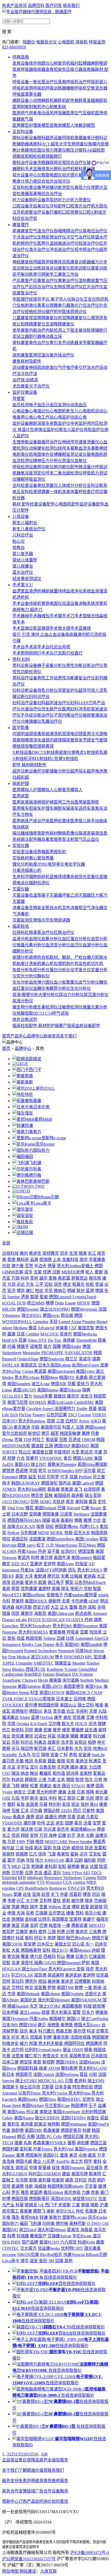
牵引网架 (41, 274)
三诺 (20, 1848)
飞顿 (15, 1786)
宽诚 (99, 1284)
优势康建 (29, 1589)
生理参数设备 (25, 442)
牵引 (54, 343)
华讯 (49, 1291)
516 (35, 2454)
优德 (47, 1272)
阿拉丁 (38, 1440)
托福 (11, 1346)
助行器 (35, 336)
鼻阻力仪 (83, 187)
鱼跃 (29, 1222)
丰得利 (82, 1711)
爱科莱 (26, 2149)
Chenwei (30, 1680)
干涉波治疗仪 (25, 237)
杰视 (11, 1994)
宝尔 (34, 1767)
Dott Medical (19, 1657)
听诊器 (19, 498)
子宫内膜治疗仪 (68, 715)
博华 (99, 1798)
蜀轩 (11, 1804)
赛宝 (69, 1582)
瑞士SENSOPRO (55, 1309)
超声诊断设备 (25, 771)
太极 (72, 1792)
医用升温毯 (47, 243)
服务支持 (10, 2481)
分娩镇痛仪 (31, 721)
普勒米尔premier (62, 1464)
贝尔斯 (18, 1873)
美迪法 (82, 1761)
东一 (90, 1944)
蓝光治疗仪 (23, 572)
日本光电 (41, 1107)
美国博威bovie (83, 1829)
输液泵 (85, 833)
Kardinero (55, 1669)
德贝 (45, 1433)
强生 (29, 1113)
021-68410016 (14, 47)
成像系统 (41, 734)
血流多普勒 (89, 448)
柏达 (39, 1291)
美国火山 (68, 1705)
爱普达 (99, 1773)
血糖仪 (39, 988)
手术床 (31, 647)
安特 (34, 1835)
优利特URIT (72, 2248)
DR (35, 752)
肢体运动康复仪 (56, 268)
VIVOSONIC (51, 1458)
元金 (102, 2199)
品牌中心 (35, 1036)
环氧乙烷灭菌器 (76, 895)
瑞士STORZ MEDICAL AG (39, 2081)
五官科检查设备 (27, 187)
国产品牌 (30, 2242)
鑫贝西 (8, 1761)
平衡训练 (25, 274)
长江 (6, 1835)
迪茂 (6, 1582)
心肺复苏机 (60, 63)
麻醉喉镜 (99, 63)
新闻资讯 (52, 1036)
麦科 (97, 2161)
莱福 (56, 1589)
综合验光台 (47, 181)
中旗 (33, 2168)
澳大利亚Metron (52, 2230)
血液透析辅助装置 (41, 591)
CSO (6, 1773)
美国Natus (16, 2112)
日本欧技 (99, 2056)
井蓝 (52, 1736)
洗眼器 (43, 163)
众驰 (83, 2155)
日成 (21, 1334)
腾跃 (25, 1907)
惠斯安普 (80, 1925)
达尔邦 (18, 2050)
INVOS (34, 1620)
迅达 (21, 1284)
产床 (33, 821)
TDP (27, 1440)
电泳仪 (23, 883)
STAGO (78, 1786)
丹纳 (89, 1620)
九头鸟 (25, 1755)
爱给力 (83, 1384)
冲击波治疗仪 (62, 250)
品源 (34, 1260)
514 (23, 2454)
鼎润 (71, 1798)
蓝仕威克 (94, 2168)
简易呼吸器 (23, 69)
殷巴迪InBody (78, 1938)
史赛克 (102, 2031)
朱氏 (48, 1711)
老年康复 (21, 330)
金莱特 (86, 1773)
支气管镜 (99, 740)
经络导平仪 (40, 299)
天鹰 (65, 1576)
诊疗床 (43, 821)
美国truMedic (34, 1595)
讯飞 (6, 1866)
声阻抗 (52, 200)
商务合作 (10, 2491)
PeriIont (85, 1477)
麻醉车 (60, 808)
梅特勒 (54, 2124)
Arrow (84, 1421)
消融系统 (87, 603)
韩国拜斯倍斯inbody (66, 2186)
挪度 (101, 1829)
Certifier (33, 1334)
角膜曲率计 (85, 138)
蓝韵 (47, 1848)
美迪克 (82, 1932)
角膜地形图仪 (33, 150)
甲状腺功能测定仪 (58, 187)
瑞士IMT (39, 1464)
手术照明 (21, 653)
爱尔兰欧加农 (14, 1433)
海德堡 (53, 2025)
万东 (30, 1284)
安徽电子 (55, 1595)
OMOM (89, 1440)
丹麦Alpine (27, 1551)
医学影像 (21, 728)
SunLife (98, 1755)
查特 (42, 1932)
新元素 (101, 1792)
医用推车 (21, 808)
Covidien (34, 1409)
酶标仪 (43, 976)
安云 (6, 1742)
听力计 (64, 200)
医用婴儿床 (81, 821)
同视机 (68, 138)
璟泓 (65, 1589)
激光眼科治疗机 (60, 169)
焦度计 (19, 181)
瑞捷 (102, 1724)
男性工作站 (47, 678)
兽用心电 (25, 417)
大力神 (32, 1901)
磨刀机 (93, 957)
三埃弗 (95, 1932)
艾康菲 (22, 1932)
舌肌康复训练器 (76, 262)
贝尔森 (36, 1811)
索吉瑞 (13, 1957)
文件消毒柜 (72, 908)
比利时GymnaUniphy (43, 2050)
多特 (101, 1607)
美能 (29, 1082)
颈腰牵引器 (60, 305)
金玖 (43, 1798)
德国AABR (83, 1458)
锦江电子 (56, 1582)
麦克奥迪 (22, 1427)
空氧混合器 (97, 88)
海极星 (86, 2230)
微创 (24, 1253)
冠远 (96, 1894)
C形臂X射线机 (65, 759)
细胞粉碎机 (39, 877)
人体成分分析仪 (72, 485)
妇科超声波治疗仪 (54, 703)
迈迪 (66, 1848)
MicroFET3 (12, 1595)
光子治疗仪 (39, 386)
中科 (53, 1798)
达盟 (94, 1866)
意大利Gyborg (27, 1378)
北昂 (29, 1873)
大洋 (29, 1576)
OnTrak (47, 1717)
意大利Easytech (62, 1969)
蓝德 (35, 1717)
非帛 (70, 1761)
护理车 (47, 808)
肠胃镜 (47, 746)
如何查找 (60, 2501)
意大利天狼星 (51, 2043)
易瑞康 (37, 1866)
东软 (6, 1266)
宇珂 (25, 1798)
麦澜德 (18, 2186)
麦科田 (51, 1866)
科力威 (99, 1736)
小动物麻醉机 (41, 101)
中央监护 (78, 423)
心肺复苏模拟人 (68, 790)
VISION (99, 1415)
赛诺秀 (99, 1842)
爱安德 (30, 1944)
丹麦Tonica (43, 2149)
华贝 (36, 1755)
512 (10, 2454)
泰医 (19, 1576)
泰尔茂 (80, 2031)
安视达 (81, 1742)
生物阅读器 (60, 920)
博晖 (76, 1907)
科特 (35, 1558)
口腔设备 (21, 206)
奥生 (6, 2037)
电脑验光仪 (46, 42)
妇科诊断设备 (25, 690)
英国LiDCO (52, 1686)
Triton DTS (37, 1340)
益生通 (91, 1730)
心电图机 (66, 42)
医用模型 (21, 125)
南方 (47, 1346)
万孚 (101, 2155)
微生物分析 (23, 1007)
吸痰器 (39, 69)
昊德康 (73, 1866)
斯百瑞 (40, 1749)
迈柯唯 (80, 1699)
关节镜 (85, 740)
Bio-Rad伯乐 (51, 2255)
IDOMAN (38, 1402)
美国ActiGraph (60, 1402)
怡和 (90, 1284)
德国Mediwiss (85, 1334)
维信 (39, 1842)
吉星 (38, 1272)
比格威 (76, 1576)
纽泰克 (54, 1742)
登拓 (11, 1638)
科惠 (11, 2236)
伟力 (39, 1860)
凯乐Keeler (45, 1144)
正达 (50, 1823)
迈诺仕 (40, 1736)
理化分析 (21, 864)
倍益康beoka (49, 2248)
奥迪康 (27, 2124)
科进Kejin (86, 2242)
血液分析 (21, 939)
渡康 (18, 2143)
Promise (89, 1322)
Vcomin (71, 1669)
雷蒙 (77, 2012)
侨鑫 (6, 2130)
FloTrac (25, 1415)
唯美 (99, 1705)
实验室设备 (23, 852)
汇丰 (25, 1811)
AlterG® (101, 1638)
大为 (78, 1749)
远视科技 (10, 1253)
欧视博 (99, 2006)
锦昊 (6, 1613)
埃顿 (40, 1527)
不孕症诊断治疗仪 (37, 715)
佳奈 (90, 1969)
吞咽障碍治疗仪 (68, 231)
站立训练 (33, 268)
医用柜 (93, 802)
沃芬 (84, 1854)
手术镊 (56, 616)
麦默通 (40, 1576)
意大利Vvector (55, 2093)
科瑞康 (23, 2236)
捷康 (70, 1913)
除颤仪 (29, 42)
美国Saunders (19, 1384)
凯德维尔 (20, 1711)
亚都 (84, 1632)
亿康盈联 (97, 1957)
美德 (90, 1786)
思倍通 (18, 1736)
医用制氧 (21, 107)
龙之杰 (77, 2161)
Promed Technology (41, 1651)
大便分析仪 (49, 995)
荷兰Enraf (28, 2230)
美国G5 (73, 2019)
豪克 (78, 1823)
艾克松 (95, 1854)
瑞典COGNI (45, 1963)
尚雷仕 (93, 2118)
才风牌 (63, 1767)
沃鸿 (92, 1724)
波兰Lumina (30, 2012)
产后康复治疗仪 (43, 281)
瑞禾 (89, 1901)
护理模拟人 (43, 790)
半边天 (40, 1266)
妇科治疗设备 (25, 703)
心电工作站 (43, 417)
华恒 (30, 1860)
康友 (84, 1767)
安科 (46, 1950)
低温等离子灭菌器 (45, 895)
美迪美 (54, 1981)
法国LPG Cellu (49, 2137)
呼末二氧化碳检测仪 (64, 473)
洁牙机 (19, 212)
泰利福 (44, 2180)
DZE (15, 1564)
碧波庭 (37, 1446)
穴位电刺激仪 (25, 305)
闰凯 (15, 1613)
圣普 (43, 1907)
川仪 (6, 1798)
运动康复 (21, 368)
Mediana (20, 1328)
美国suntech (82, 1558)
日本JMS (10, 2025)
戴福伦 (45, 1773)
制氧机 (35, 107)
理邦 (61, 1938)
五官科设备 (23, 132)
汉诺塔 (66, 1514)
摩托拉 (53, 1576)
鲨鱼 (21, 1804)
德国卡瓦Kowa (87, 2025)
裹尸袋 (65, 1026)
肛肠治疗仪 (64, 933)
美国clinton (50, 1994)
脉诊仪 (77, 299)
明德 (62, 1817)
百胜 (63, 1440)
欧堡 (46, 2012)
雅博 (88, 1520)
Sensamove (11, 1645)
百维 (15, 1811)
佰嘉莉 (75, 1894)
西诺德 (22, 1471)
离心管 (35, 858)
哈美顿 (58, 2180)
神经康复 (21, 262)
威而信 (77, 1848)
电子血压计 (39, 405)
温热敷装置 (89, 281)
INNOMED (74, 1657)
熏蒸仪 (43, 305)
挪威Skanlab (18, 2006)
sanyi (31, 1545)
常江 (62, 1798)
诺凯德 (40, 1975)
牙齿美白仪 (39, 206)
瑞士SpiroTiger (34, 1969)
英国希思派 (80, 2056)
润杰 (58, 1284)
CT (41, 752)
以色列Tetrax (29, 2093)
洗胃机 (101, 603)
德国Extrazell (60, 1297)
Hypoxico (54, 1882)
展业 (67, 2050)
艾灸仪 (90, 299)
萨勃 (86, 1963)
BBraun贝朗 (48, 1197)
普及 (93, 1502)
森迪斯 (77, 1495)
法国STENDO (73, 2118)
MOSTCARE (56, 1842)
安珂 (34, 1925)
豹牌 (47, 2037)
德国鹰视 (94, 2043)
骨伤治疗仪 (39, 343)
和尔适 (59, 1773)
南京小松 (93, 1913)
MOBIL (57, 1533)
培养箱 (39, 852)
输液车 (72, 808)
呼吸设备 (21, 82)
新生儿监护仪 (71, 430)
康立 (37, 2161)
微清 (43, 2068)
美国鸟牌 (80, 2174)
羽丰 (64, 1253)
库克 (70, 1502)
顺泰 (88, 2050)
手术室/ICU (23, 585)
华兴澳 (50, 1829)
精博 (50, 1303)
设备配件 (92, 1026)
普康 (38, 1730)
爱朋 (11, 1260)
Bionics (18, 1669)
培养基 (47, 858)
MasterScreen (66, 1545)
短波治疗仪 (89, 243)
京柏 (88, 1589)
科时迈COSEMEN (45, 2174)
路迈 (66, 1786)
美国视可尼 (51, 1427)
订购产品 (27, 2501)
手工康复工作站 (64, 274)
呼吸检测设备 (25, 467)
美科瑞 (81, 1502)
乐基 (20, 1761)
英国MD (72, 1645)
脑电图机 (95, 454)
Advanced (46, 1328)
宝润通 (100, 1657)
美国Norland (45, 1508)
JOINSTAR (54, 1860)
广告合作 (43, 2491)
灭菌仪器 (21, 889)
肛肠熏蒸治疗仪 (39, 933)
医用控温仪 (39, 355)
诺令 (28, 1272)
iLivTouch (39, 1724)
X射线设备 (22, 752)
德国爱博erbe (66, 1527)
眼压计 (72, 150)
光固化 (101, 206)
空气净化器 (93, 908)
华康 (98, 1452)
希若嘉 (64, 1278)
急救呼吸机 (68, 82)
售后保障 (27, 2460)
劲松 (50, 1527)
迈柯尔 (72, 1421)
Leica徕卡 (42, 1203)
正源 (49, 1446)
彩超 (25, 777)
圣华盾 (59, 1711)
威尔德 (77, 1901)
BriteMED (33, 1674)
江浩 (26, 1866)
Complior (41, 1322)
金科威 (31, 1919)
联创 (81, 1291)
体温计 (24, 430)
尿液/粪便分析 (25, 995)
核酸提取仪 (27, 1013)
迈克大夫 (82, 1533)
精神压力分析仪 (47, 461)
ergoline (9, 1888)
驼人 (89, 1272)
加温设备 (70, 603)
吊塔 (66, 647)
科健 (86, 2130)
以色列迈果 (57, 1415)
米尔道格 (71, 1680)
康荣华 (27, 1613)
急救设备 (21, 63)
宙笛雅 (40, 1988)
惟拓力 (76, 1589)
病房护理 (21, 784)
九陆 (102, 1711)
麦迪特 (89, 1975)
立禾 (61, 1780)
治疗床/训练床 (25, 380)
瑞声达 (65, 1483)
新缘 (97, 1988)
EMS (21, 1842)
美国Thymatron (15, 2019)
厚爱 (15, 1589)
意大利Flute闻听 (32, 1489)
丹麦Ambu (39, 2019)
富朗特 (44, 1589)
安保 (81, 1969)
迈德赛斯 (83, 1981)
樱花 (29, 1508)
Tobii (67, 1873)
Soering (14, 1297)
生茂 (73, 1253)
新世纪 (34, 1433)
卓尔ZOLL (45, 1088)
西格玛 (50, 1957)
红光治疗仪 (93, 287)
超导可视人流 (91, 690)
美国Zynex (85, 1371)
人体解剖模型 (83, 125)
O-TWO (37, 1186)
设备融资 (60, 2491)
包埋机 (60, 964)
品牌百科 (36, 6)
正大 (64, 1607)
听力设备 (21, 200)
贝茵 (69, 2081)
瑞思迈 (22, 2168)
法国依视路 (81, 2037)
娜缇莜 (31, 1780)
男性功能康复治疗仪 (76, 678)
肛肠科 (19, 933)
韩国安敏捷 (70, 1433)
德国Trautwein (52, 1359)
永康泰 (82, 1378)
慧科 (80, 1913)
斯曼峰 (44, 2168)
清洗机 (56, 734)
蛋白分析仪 (60, 970)
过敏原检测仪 (70, 1007)
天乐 (64, 2056)
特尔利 (55, 1804)
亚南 (36, 1894)
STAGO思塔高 (42, 1699)
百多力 (88, 2012)
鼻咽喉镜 (25, 740)
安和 (62, 1866)
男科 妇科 (21, 659)
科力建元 (46, 2031)
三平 (39, 1284)
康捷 (6, 1925)
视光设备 (21, 175)
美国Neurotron (85, 1626)
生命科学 (21, 877)
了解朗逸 (27, 2470)
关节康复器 (89, 343)
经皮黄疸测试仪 (27, 579)
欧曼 (85, 1907)
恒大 (89, 1780)
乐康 (25, 1925)
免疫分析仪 (39, 970)
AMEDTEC (43, 1663)
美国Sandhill (91, 1645)
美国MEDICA (78, 1693)
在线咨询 (52, 2277)
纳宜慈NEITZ (85, 2199)
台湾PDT (69, 1551)
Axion (76, 1322)
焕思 (66, 1730)
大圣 (75, 1452)
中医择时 (62, 1452)
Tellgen (49, 1638)
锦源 (83, 1253)
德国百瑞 (20, 2199)
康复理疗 (21, 225)
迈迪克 (101, 1944)
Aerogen (100, 1613)
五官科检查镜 (29, 492)
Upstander (24, 1663)
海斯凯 (40, 1613)
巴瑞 (61, 1508)
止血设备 (57, 634)
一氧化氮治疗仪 (43, 82)
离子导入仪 (61, 299)
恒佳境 (96, 1632)
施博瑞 (18, 1919)
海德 (6, 1811)
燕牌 (52, 1938)
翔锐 (25, 1835)
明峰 (71, 1291)
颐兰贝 (72, 1359)
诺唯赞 (36, 1346)
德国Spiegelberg (60, 1539)
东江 (92, 1253)
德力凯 (36, 1957)
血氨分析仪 (52, 939)
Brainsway (58, 1888)
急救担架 (54, 69)
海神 (53, 1835)
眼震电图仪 (52, 175)
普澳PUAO (49, 2242)
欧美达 (40, 2124)
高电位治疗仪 (95, 231)
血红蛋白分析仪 (76, 939)
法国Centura (44, 2074)
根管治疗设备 (37, 212)
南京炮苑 (72, 2192)
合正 (70, 1711)
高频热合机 (39, 957)
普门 (104, 2192)
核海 (55, 1520)
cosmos (79, 1882)
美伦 (67, 1717)
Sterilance (81, 1514)
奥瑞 (61, 1761)
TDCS (96, 1873)
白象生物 (47, 1767)
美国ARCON (25, 1390)
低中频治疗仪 (87, 250)
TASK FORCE (15, 1699)
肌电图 (35, 454)
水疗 (95, 368)
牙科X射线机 (40, 759)
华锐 (33, 1471)
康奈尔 (73, 1396)
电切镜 (76, 734)
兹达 (6, 1988)
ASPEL (8, 1663)
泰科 (29, 1938)
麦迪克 (67, 1981)
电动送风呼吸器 (52, 113)
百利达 (81, 2180)
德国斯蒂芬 (39, 2199)
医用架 (81, 802)
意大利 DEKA (90, 1570)
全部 (6, 1243)
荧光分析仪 (27, 976)
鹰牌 (86, 1433)
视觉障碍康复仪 (43, 318)
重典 (73, 1607)
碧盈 (52, 1761)
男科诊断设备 (25, 666)
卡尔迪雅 (79, 1601)
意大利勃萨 (47, 1792)
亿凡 (33, 1854)
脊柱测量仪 (47, 485)
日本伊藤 (10, 2012)
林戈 (29, 1988)
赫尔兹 (8, 1848)
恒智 (6, 1963)
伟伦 (29, 1094)
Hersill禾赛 (43, 1396)
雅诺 (33, 1328)
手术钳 (81, 616)
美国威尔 (57, 2019)
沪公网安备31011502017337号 (29, 2559)
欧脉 (22, 1545)
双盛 (74, 1477)
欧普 (42, 1582)
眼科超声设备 (50, 138)
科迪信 (18, 1780)
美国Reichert (33, 2106)
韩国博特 (79, 2106)
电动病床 (21, 827)
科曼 (20, 2205)
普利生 (13, 2124)
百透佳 (75, 1440)
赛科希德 (69, 2068)
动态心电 (78, 417)
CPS (20, 1888)
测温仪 (68, 461)
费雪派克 (51, 2056)
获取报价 (69, 2277)
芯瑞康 (41, 1913)
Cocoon (84, 1415)
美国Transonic (73, 2168)
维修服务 (60, 2481)
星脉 (74, 1854)
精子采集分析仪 (52, 666)
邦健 (11, 1458)
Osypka (23, 1724)
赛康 (70, 1957)
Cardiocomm (13, 1674)
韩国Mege (49, 1378)
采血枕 (77, 1026)
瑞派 (15, 1773)
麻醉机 (101, 101)
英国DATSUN (52, 1693)
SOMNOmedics (61, 1471)
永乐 (59, 1645)
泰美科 (67, 1520)
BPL (89, 1657)
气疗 (62, 368)
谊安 (29, 1216)
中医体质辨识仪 (72, 312)
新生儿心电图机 (81, 411)
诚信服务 (60, 2460)
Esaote (70, 1303)
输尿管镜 (70, 740)
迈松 (49, 1284)
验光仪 (64, 181)
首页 (6, 1036)
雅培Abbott (53, 2192)
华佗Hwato (82, 2236)
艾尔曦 (54, 1724)
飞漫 (52, 1854)
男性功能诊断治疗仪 (85, 666)
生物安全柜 (39, 908)
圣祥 (34, 1278)
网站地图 (10, 2571)
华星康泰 (97, 1260)
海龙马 (86, 1396)
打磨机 (56, 212)
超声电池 (95, 771)
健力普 (18, 1266)
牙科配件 (58, 206)
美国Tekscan (70, 1390)
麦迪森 (90, 1576)
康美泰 (55, 1680)
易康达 (45, 1786)
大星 (15, 1950)
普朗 (72, 2143)
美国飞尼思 (18, 1402)
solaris (103, 1595)
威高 (69, 2180)
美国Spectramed (61, 1371)
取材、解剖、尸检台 (68, 957)
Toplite (82, 1409)
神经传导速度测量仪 (81, 442)
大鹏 (90, 1835)
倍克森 (102, 1975)
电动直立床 (52, 336)
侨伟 (41, 1823)
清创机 (84, 634)
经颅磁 (35, 262)
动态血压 (78, 405)
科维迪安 (10, 2043)
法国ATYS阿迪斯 (51, 1570)
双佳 (56, 2168)
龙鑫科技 (70, 1260)
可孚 (64, 1477)
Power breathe (80, 1842)
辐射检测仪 (39, 883)
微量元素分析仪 (31, 945)
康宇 (58, 1717)
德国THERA (67, 2062)
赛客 (25, 1957)
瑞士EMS (96, 2081)
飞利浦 (35, 1163)
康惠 (30, 1817)
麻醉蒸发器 (85, 101)
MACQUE (49, 1334)
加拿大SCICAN (21, 1527)
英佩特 (8, 1854)
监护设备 (21, 423)
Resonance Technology (63, 1878)
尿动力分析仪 (71, 995)
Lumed (64, 1322)
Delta (59, 1303)
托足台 (56, 647)
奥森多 (19, 1817)
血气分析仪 (89, 982)
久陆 (15, 1798)
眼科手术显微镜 (31, 169)
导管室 (19, 399)
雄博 (102, 2186)
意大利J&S (62, 1626)
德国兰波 (98, 2143)
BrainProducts (36, 1888)
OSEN (78, 2050)
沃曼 (88, 1823)
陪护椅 (47, 802)
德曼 (52, 1266)
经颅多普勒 (68, 448)
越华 (43, 1278)
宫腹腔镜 (33, 746)
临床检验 (21, 926)
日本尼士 (45, 1944)
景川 (94, 1804)
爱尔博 (31, 1705)
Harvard (73, 1508)
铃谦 (29, 1126)
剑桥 (35, 1502)
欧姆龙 (35, 1059)
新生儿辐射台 (25, 523)
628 (44, 2454)
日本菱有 (65, 1749)
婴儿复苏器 (23, 554)
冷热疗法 (29, 374)
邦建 (33, 2043)
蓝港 (90, 1291)
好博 (6, 2199)
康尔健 (30, 1823)
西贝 (77, 1811)
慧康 (15, 1907)
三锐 (60, 1421)
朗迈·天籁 (26, 2137)
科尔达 (27, 1742)
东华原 (22, 2180)
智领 (80, 1780)
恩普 (93, 1409)
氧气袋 (27, 119)
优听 (42, 1854)
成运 (39, 1817)
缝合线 (93, 616)
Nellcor (13, 1533)
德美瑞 (101, 2012)
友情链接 (27, 2491)
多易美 (40, 1761)
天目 (53, 1322)
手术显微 (21, 628)
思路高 (36, 2037)
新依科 (18, 1730)
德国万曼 (100, 1938)
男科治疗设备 (25, 678)
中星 (64, 1894)
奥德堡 (67, 2025)
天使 (93, 1711)
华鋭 (35, 1427)
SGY (25, 1564)
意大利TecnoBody (36, 1626)
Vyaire (7, 1792)
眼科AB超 (88, 150)
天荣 (66, 1601)
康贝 (42, 2025)
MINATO (97, 1925)
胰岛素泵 (45, 839)
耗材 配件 (21, 504)
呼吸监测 (97, 42)
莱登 (37, 2062)
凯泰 (72, 1817)
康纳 (74, 1767)
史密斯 (65, 2205)
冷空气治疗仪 (78, 237)
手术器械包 (39, 616)
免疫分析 (21, 970)
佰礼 (72, 1570)
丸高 (28, 2143)
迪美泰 (62, 1328)
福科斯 (90, 1860)
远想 (70, 1932)
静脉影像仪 (68, 833)
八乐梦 (49, 2161)
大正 (101, 1576)
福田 (29, 1157)
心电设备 (21, 411)
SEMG (46, 1502)
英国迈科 (20, 1539)
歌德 (79, 1988)
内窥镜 (56, 740)
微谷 (34, 1773)
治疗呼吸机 (89, 82)
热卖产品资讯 (14, 6)
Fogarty (39, 1415)
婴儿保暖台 (23, 566)
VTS (41, 1882)
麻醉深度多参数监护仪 (50, 423)
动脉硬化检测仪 (43, 448)
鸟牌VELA (89, 1527)
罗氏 (15, 2192)
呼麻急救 (21, 57)
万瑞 (15, 1278)
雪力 (28, 1396)
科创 (25, 1278)
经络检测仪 (35, 312)
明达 (104, 1601)
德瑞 (99, 1291)
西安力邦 (41, 1607)
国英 (100, 1786)
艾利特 (45, 1901)
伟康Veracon (74, 2255)
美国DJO (10, 2230)
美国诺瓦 (29, 1365)
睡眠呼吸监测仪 (31, 479)
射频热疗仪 (27, 243)
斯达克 (87, 1452)
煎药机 (102, 299)
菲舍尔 (66, 1334)
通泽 (69, 1860)
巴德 (43, 1925)
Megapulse (31, 1353)
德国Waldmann (74, 2124)
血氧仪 (81, 461)
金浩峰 (8, 2161)
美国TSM (65, 1988)
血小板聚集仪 (66, 982)
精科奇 (23, 1260)
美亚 (15, 1925)
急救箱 (89, 69)
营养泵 (60, 839)
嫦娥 (74, 1736)
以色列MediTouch (90, 1582)
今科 (6, 1601)
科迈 (42, 1477)
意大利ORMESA (33, 1632)
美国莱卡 (10, 2087)
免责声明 (27, 2481)
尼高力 (82, 1957)
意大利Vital (64, 2149)
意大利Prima (80, 2093)
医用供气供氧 (25, 113)
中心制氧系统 (54, 107)
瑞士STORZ (50, 2006)
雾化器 (35, 94)
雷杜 (57, 1901)
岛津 (15, 1963)
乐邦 (90, 1798)
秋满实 (95, 1761)
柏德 (92, 1742)
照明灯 (35, 653)
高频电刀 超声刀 (27, 610)
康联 (25, 1786)
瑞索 (98, 1620)
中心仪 (35, 175)
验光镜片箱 (72, 175)
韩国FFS (67, 1378)
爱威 (44, 1297)
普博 (20, 2155)
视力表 (31, 181)
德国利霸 (10, 2149)
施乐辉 (95, 1278)
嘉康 (11, 1334)
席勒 (94, 2205)
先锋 (57, 1848)
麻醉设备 (21, 101)
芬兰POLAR (22, 1975)
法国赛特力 (65, 1409)
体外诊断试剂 (25, 1019)
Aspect (48, 1409)
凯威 (81, 1817)
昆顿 (51, 1421)
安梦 (97, 1823)
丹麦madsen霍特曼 (81, 1595)
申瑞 (11, 1913)
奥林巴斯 (41, 1181)
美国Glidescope (61, 1613)
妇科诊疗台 (39, 697)
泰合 (57, 1786)
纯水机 (56, 908)
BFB (22, 1878)
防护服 (53, 1026)
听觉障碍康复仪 (72, 318)
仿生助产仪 (52, 709)
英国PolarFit (98, 2124)
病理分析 (21, 957)
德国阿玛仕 (74, 2043)
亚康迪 (36, 1564)
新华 (34, 1798)
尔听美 (35, 1169)
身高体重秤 (72, 492)
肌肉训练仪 (81, 268)
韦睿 (11, 1901)
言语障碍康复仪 (60, 324)
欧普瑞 (96, 1907)
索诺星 (52, 1440)
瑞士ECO (60, 1950)
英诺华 (85, 1359)
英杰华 (63, 1829)
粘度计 (35, 864)
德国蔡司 (24, 2074)
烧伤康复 (21, 355)
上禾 (57, 1260)
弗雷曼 (86, 1736)
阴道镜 (27, 734)
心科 (6, 2192)
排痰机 (82, 42)
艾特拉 (18, 1988)
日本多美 (63, 2087)
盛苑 (92, 2155)
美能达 (46, 2112)
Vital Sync (16, 1508)
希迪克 (35, 1253)
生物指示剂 (39, 920)
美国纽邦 (62, 1495)
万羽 (43, 1835)
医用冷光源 (93, 734)
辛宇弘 (23, 1767)
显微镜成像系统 (64, 877)
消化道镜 (41, 740)
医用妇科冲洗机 (76, 709)
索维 (29, 1076)
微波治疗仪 (68, 243)
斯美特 (95, 2174)
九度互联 (49, 2571)
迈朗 (78, 1860)
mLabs (21, 1620)
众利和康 (29, 1533)
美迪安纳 (73, 1975)
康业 (85, 1866)
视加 (42, 1981)
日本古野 (20, 1514)
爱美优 (73, 2230)
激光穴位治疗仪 (85, 305)
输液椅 (35, 802)
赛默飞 (39, 2211)
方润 (11, 1284)
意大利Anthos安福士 (75, 1266)
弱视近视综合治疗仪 (68, 163)
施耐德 (18, 2130)
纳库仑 (20, 1792)
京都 (72, 1384)
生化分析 (21, 982)
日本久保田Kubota (54, 1365)
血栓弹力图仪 (41, 982)
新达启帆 (83, 1613)
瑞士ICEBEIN (47, 2118)
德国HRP (62, 1446)
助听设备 (37, 200)
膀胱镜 (19, 746)
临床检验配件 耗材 (29, 1026)
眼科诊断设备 (25, 138)
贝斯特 (89, 1811)
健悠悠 (8, 1471)
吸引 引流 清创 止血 (30, 634)
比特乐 (44, 1919)
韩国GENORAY (26, 1483)
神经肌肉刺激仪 (43, 368)
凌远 (57, 1873)
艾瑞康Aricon (59, 2236)
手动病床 (99, 821)
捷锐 (23, 1477)
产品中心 (19, 1036)
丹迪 (42, 1551)
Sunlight (87, 1680)
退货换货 (43, 2481)
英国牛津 (62, 1558)
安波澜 (84, 1755)
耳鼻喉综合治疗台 (45, 194)
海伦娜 (83, 2143)
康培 (29, 1736)
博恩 (87, 1894)
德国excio (51, 1315)
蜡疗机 (52, 312)
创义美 (32, 2112)
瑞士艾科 (86, 1705)
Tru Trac (54, 1340)
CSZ (73, 1328)
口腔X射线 (92, 212)
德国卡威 (24, 2161)
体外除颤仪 (39, 63)
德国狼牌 (100, 2037)
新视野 (49, 2062)
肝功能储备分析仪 (54, 771)
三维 (42, 1780)
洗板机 (35, 964)
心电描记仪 (39, 411)
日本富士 (64, 1699)
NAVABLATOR (78, 1353)
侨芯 (6, 1730)
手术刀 (68, 616)
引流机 (96, 634)
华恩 (11, 1724)
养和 (73, 1755)
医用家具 (21, 802)
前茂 (45, 1894)
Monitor (79, 1663)
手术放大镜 (60, 628)
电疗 (70, 368)
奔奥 (95, 2192)
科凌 (91, 2031)
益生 (32, 1477)
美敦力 (35, 1132)
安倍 (66, 1804)
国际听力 (41, 1150)
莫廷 (84, 2074)
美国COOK (12, 1944)
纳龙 (25, 1773)
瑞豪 (46, 1520)
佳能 (29, 2186)
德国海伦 (49, 1483)
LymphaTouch (84, 1297)
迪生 (60, 1823)
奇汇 (52, 1749)
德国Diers (47, 2099)
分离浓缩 (21, 870)
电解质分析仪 (58, 988)
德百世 (37, 1495)
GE (25, 1064)
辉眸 (90, 1792)
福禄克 (102, 1919)
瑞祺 (45, 1755)
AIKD (96, 1421)
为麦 (52, 1780)
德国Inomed (95, 1427)
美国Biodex (28, 2099)
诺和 (92, 1607)
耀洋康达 (10, 1717)
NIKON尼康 (28, 2255)
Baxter (96, 1508)
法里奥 (18, 2056)
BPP (79, 1471)
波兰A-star (41, 1384)
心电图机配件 (67, 504)
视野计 (97, 187)
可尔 (6, 1780)
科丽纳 (98, 1981)
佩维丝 (60, 1396)
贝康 (31, 1792)
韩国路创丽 (49, 1705)
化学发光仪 (81, 970)
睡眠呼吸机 (76, 88)
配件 (42, 765)
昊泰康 (53, 1489)
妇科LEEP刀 (81, 703)
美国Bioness (48, 1390)
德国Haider (72, 1346)
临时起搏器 (81, 63)
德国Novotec (28, 1309)
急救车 (97, 808)
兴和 (93, 2074)
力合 (97, 1520)
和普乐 (78, 1284)
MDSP (43, 1533)
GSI (27, 1191)
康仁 (30, 1291)
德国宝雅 (86, 1551)
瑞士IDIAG (31, 1315)
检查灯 (89, 492)
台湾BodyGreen (85, 1365)
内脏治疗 (37, 330)
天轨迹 (59, 1502)
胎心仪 (19, 541)
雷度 (64, 2155)
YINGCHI (76, 1888)
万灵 (11, 1842)
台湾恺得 (92, 1489)
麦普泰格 (57, 1632)
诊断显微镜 (39, 628)
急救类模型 (60, 125)
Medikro (102, 1680)
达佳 (27, 1894)
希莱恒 (63, 1854)
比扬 (70, 1638)
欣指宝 (81, 1564)
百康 (22, 1340)
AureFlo (63, 2161)
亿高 (38, 1829)
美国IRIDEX (36, 1601)
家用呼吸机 (35, 88)
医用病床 (21, 821)
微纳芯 (60, 1291)
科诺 (20, 1938)
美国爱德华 (74, 1686)
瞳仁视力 (33, 2056)
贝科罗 (53, 1477)
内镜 (17, 734)
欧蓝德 (36, 2192)
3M (25, 1227)
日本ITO (10, 1421)
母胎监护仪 (94, 430)
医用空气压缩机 (81, 113)
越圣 (55, 1433)
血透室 (19, 591)
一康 (66, 1925)
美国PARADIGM (86, 2000)
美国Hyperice (86, 2149)
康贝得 (46, 1558)
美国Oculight (72, 1994)
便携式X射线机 (85, 752)
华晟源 (63, 1736)
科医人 (68, 1427)
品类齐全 (43, 2460)
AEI (86, 1873)
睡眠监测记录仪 (72, 454)
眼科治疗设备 (25, 163)
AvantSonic (12, 1680)
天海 (21, 1913)
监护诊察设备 (25, 392)
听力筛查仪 (81, 200)
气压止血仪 (89, 839)
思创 (83, 1607)
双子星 (53, 1551)
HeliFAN (10, 1340)
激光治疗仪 (39, 250)
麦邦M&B (43, 1119)
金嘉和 (100, 1848)
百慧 (29, 1266)
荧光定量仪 (89, 877)
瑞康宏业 (63, 1663)
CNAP (97, 1693)
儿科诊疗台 (23, 535)
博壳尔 (31, 1981)
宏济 (11, 1291)
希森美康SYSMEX (50, 2143)
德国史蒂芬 (71, 2130)
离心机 (35, 870)
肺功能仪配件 (66, 467)
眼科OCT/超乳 (46, 144)
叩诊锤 (101, 492)
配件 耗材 (21, 765)
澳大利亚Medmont (54, 2000)
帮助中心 (10, 2501)
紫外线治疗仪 (62, 355)
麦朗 (99, 1272)
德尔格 (35, 1175)
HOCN (81, 1724)
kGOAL (9, 1303)
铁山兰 (25, 1452)
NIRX (91, 1882)
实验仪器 (21, 846)
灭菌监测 (21, 920)
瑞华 (84, 1260)
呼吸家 (73, 1632)
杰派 (38, 1873)
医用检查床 (60, 821)
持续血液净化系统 (74, 591)
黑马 (25, 2037)
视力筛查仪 (56, 150)
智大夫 (68, 1724)
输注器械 (21, 833)
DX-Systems (82, 1674)
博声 (21, 1291)
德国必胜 (52, 1811)
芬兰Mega (87, 1545)
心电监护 (62, 417)
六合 (21, 1458)
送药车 (85, 808)
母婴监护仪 (68, 690)
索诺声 (24, 1558)
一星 (88, 1988)
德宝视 (26, 2062)
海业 (6, 1736)
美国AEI (22, 1464)
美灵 (73, 2155)
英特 (102, 1730)
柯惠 (61, 1932)
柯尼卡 (40, 1938)
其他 (45, 262)
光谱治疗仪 (31, 709)
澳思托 (27, 1963)
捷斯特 (54, 1601)
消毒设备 (21, 908)
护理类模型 (39, 125)
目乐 (24, 2031)
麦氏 (68, 1458)
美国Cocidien (87, 1539)
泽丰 (81, 1835)
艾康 (90, 1717)
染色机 (85, 964)
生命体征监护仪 (44, 430)
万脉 (30, 1842)
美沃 (33, 2031)
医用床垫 (21, 796)
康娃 (66, 2174)
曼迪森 (8, 1607)
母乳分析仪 (47, 690)
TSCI (72, 1415)
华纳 (21, 1860)
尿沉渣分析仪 (96, 995)
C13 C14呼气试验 (53, 1013)
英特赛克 (51, 1253)
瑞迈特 (27, 1749)
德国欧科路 (27, 2068)
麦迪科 (80, 2081)
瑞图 (70, 1780)
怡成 (29, 1848)
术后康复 (21, 386)
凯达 (75, 1804)
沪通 (104, 2205)
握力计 (97, 262)
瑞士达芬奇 (30, 2087)
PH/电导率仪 (53, 864)
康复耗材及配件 (27, 361)
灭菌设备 (21, 895)
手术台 (19, 647)
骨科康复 (21, 343)
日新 (56, 1272)
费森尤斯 (64, 2031)
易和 (66, 1901)
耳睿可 (32, 1458)
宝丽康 (35, 1514)
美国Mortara (80, 1950)
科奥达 (40, 1742)
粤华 (42, 1471)
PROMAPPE (52, 1353)
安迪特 (50, 1564)
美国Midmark (28, 1994)
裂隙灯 (56, 156)
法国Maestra (90, 2062)
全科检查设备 (25, 485)
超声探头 (78, 771)
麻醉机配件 (64, 101)
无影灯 (64, 653)
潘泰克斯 (61, 2037)
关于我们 (68, 1036)
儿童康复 (21, 318)
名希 (30, 1913)
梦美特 (18, 1601)
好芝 (71, 1835)
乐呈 (11, 1767)
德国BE (36, 1711)
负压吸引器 (72, 69)
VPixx (77, 1873)
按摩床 (56, 262)
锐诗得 (72, 1773)
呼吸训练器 (56, 88)
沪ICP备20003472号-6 (90, 2553)
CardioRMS (84, 1402)
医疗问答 (54, 6)
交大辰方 (28, 2248)
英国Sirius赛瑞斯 (92, 1464)
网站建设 (28, 2571)
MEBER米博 (73, 1272)
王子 (93, 2106)
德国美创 (34, 2155)
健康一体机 (52, 492)
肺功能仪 (45, 467)
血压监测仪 (60, 405)
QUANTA (75, 1620)
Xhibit (25, 1717)
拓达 (38, 1848)
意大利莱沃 (61, 2012)
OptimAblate (28, 1359)
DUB (21, 1303)
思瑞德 (45, 1260)
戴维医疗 (38, 2236)
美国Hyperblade (67, 2112)
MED (16, 1866)
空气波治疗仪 (41, 231)
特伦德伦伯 (83, 2087)
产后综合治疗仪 (39, 287)
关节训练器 (68, 343)
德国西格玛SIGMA (24, 1520)
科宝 (34, 1693)
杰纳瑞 (100, 1901)
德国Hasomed (69, 1963)
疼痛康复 (21, 231)
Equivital (9, 1878)
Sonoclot (9, 1686)
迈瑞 (29, 1233)
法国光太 (93, 1994)
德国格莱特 (31, 1950)
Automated (84, 1638)
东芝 (34, 2006)
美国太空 (63, 1944)
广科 (64, 1755)
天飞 (55, 1894)
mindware (35, 1878)
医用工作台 (64, 802)
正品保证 (10, 2460)
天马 (15, 1749)
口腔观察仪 (72, 212)
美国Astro (65, 1564)
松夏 (34, 1786)
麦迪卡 (31, 1582)
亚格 (49, 1495)
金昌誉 (32, 1804)
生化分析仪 (81, 988)
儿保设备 (21, 517)
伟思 (92, 2180)
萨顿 (52, 1988)
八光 (50, 1545)
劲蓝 (21, 1638)
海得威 (69, 1340)
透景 (25, 1297)
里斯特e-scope (54, 1138)
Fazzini (49, 1674)
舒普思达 (80, 1278)
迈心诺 (78, 1944)
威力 (24, 2043)
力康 (86, 2192)
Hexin (43, 1680)
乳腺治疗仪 (52, 721)
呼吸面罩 (21, 94)
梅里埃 (55, 1925)
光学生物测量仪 (74, 144)
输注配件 (29, 839)
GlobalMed (88, 1669)
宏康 (47, 1730)
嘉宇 (11, 1860)
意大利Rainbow (32, 1421)
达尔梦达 (57, 1913)
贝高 (81, 1792)
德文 (67, 1284)
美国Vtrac (94, 1686)
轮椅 (91, 330)
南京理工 (10, 2211)
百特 (6, 1981)
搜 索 (7, 32)
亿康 (85, 1508)
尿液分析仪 (23, 1001)
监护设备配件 (92, 504)
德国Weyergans (84, 1309)
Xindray (93, 1663)
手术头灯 (50, 653)
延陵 (6, 1907)
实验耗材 (21, 858)
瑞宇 (34, 1907)
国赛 (57, 1346)
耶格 (33, 2180)
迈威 (61, 1638)
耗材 (34, 765)
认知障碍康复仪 (31, 324)
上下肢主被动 (74, 330)
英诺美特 (56, 1975)
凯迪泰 (18, 1582)
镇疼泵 (35, 833)
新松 (6, 1950)
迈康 (62, 1835)
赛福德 (77, 1730)
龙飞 (78, 1489)
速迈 (47, 1873)
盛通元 (51, 1817)
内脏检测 (54, 330)
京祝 (15, 1742)
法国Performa (67, 2074)
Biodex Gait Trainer (38, 1645)
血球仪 (35, 939)
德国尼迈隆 (73, 2137)
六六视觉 (68, 2242)
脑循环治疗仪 (50, 442)
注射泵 (72, 839)
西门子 (35, 1070)
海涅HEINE (61, 2199)
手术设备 (21, 603)
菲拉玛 (18, 1981)
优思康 (79, 1717)
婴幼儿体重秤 (25, 560)
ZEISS (66, 1811)
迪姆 (96, 1950)
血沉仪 (76, 945)
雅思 (25, 2192)
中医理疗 (21, 299)
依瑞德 (22, 1854)
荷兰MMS (36, 1303)
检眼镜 (43, 156)
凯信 (88, 1749)
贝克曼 (91, 2186)
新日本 (8, 2074)
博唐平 (23, 1346)
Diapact (8, 1620)
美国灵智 (86, 1328)
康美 (62, 1792)
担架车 (35, 808)
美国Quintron (29, 1686)
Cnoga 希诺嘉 (34, 1371)
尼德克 (89, 2099)
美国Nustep (24, 2118)
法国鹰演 (37, 1539)
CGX (68, 1882)
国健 (69, 1823)
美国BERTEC (69, 2099)
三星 (76, 2205)
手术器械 (21, 616)
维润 (29, 1761)
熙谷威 (67, 1315)
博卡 (59, 1657)
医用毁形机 (56, 852)
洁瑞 (80, 1427)
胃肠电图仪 (52, 603)
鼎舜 (6, 1749)
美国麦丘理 (42, 1452)
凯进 (66, 1907)
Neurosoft (66, 1651)
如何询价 (43, 2501)
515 (29, 2454)
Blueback (63, 1674)
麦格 (53, 1278)
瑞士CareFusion (95, 2019)
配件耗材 (50, 833)
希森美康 (51, 2130)
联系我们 (71, 6)
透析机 (23, 597)
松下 (41, 1545)
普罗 (57, 1730)
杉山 (61, 1957)
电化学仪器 (75, 864)
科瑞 (88, 2006)
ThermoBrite (86, 1340)
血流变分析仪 (58, 945)
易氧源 (67, 1489)
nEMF (94, 1601)
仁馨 (81, 1798)
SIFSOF (84, 1303)
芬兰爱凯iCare (57, 2106)
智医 (97, 1589)
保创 (85, 1804)
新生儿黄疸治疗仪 (29, 529)
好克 (15, 2037)
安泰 (54, 1755)
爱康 (18, 1894)
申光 (101, 1742)
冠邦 (29, 1730)
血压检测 (21, 405)
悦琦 (68, 1533)
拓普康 (35, 1101)
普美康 (26, 2211)
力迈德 (95, 1767)
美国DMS (33, 2130)
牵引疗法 (83, 368)
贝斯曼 (47, 2087)
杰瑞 (18, 1440)
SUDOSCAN (53, 1620)
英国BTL (51, 2155)
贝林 (98, 1780)
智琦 (34, 1297)
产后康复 (21, 281)
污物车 (27, 815)
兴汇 (21, 1901)
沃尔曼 (90, 1471)
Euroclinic (10, 1626)
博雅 (78, 1520)
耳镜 (66, 734)
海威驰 (40, 2186)
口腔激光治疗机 (81, 206)
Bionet (102, 1322)
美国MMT (80, 1446)
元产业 (8, 2205)
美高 (6, 1589)
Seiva (7, 1669)
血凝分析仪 (93, 945)
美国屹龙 (28, 2000)
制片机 (72, 964)
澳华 (29, 1209)
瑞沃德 (27, 1829)
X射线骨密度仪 (57, 752)
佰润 (15, 1835)
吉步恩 (67, 1742)
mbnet (7, 1328)
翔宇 (88, 2161)
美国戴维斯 (72, 2006)
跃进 (89, 1848)
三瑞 (52, 1932)
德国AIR (59, 1384)
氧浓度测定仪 (33, 473)
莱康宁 (89, 1919)
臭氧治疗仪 (68, 281)
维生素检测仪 (45, 1007)
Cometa (90, 1878)
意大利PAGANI (93, 2068)
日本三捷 (10, 2062)
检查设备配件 (42, 504)
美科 (33, 1932)
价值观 (41, 2470)
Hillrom (55, 1907)
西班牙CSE (36, 1669)
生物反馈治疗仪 (52, 237)
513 (17, 2454)
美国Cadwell (83, 1483)
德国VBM (28, 2025)
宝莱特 (75, 1919)
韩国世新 (34, 1638)
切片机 (97, 964)
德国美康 (51, 1514)
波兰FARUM (42, 1657)
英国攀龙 (60, 1919)
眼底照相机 (27, 156)
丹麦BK (27, 1570)
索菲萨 (8, 1932)
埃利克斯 (24, 1607)
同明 (101, 1860)
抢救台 (19, 548)
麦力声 (13, 1829)
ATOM (54, 2068)
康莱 (103, 1804)
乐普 (43, 1804)
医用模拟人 (23, 790)
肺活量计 (87, 467)
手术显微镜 (81, 628)
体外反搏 (50, 454)
